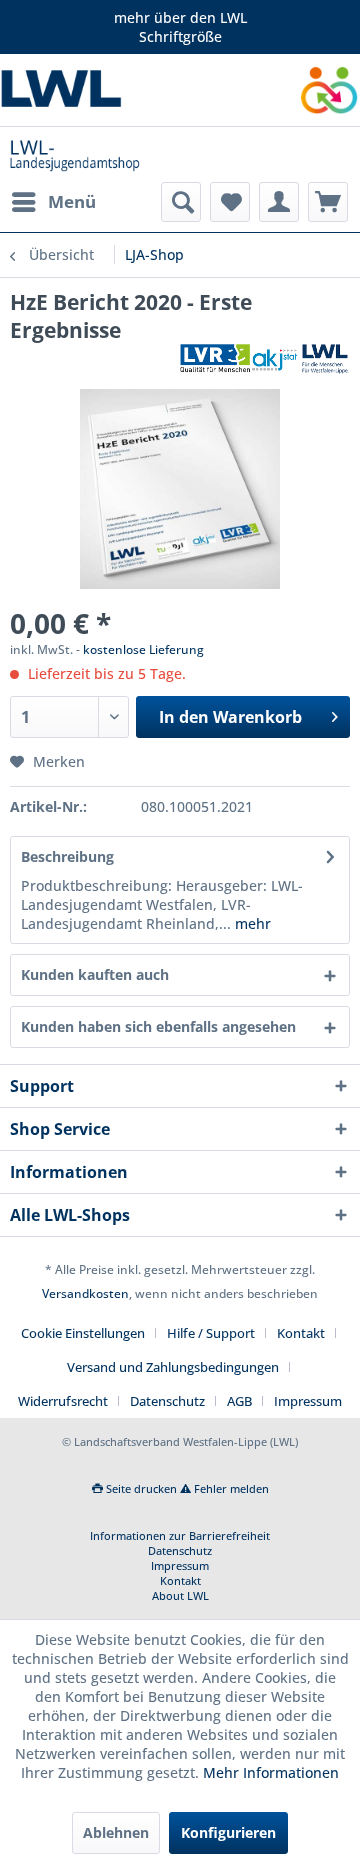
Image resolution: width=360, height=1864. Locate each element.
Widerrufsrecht (63, 1401)
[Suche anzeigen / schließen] (181, 202)
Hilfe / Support (211, 1333)
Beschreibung (67, 856)
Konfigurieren (228, 1832)
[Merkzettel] (230, 202)
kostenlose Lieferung (143, 649)
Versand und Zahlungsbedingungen (173, 1367)
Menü (72, 201)
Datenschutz (167, 1401)
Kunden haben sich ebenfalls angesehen (158, 1026)
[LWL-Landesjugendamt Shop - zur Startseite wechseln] (75, 154)
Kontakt (301, 1333)
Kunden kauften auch (95, 974)
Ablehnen (116, 1832)
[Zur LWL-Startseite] (90, 90)
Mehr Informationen (271, 1772)
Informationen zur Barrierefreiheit (180, 1535)
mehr (251, 923)
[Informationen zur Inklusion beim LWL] (330, 90)
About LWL (180, 1595)
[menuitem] (53, 202)
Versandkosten (85, 1293)
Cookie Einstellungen (83, 1333)
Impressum (308, 1401)
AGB (239, 1401)
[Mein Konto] (279, 202)
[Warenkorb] (328, 202)
